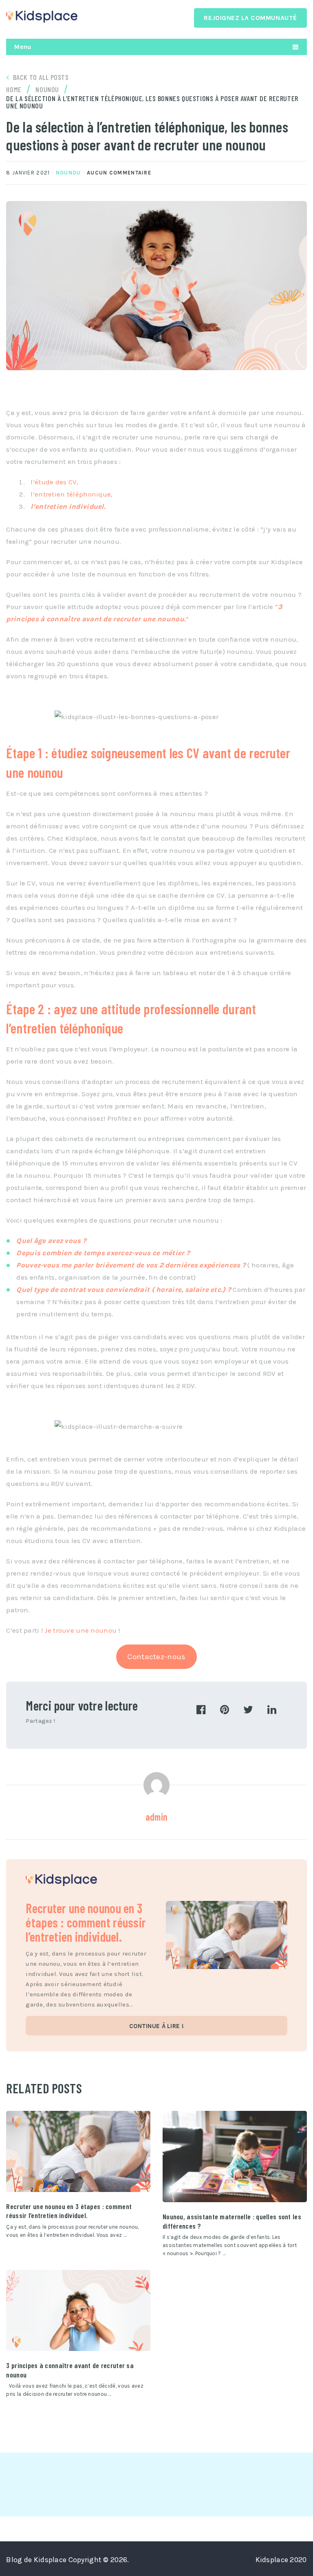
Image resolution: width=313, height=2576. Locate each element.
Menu (23, 47)
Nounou (68, 173)
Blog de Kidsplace (36, 2560)
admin (156, 1817)
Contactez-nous (156, 1657)
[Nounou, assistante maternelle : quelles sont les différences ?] (235, 2157)
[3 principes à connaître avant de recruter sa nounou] (78, 2310)
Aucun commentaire (119, 173)
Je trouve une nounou (80, 1630)
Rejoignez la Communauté (250, 18)
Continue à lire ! (156, 2026)
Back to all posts (41, 77)
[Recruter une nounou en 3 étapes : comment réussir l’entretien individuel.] (78, 2151)
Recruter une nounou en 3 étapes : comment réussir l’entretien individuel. (86, 1922)
